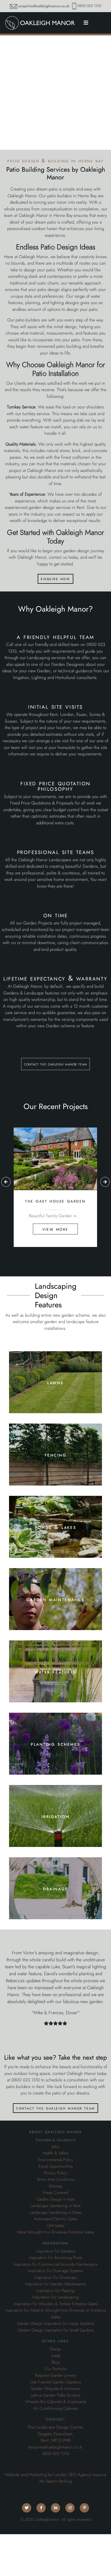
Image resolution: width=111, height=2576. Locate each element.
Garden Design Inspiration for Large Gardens (55, 2324)
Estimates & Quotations (56, 2140)
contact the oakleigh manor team (55, 1064)
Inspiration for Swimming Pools (56, 2258)
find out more (55, 1400)
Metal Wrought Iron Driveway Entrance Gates (55, 2232)
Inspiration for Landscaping (56, 2297)
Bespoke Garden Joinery (55, 2375)
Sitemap (55, 2186)
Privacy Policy (55, 2173)
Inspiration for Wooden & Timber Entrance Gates (56, 2304)
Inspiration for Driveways (56, 2278)
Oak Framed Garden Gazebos (55, 2382)
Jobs (55, 2147)
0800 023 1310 (89, 6)
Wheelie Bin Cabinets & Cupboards (56, 2402)
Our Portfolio (56, 2369)
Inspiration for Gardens (55, 2251)
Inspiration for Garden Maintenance (55, 2284)
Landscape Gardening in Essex (56, 2212)
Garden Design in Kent (55, 2199)
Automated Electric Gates (56, 2219)
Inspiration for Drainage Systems (55, 2271)
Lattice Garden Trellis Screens (55, 2395)
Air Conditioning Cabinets (56, 2408)
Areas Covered (55, 2193)
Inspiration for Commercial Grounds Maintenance (55, 2264)
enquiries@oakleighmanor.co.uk (44, 6)
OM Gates (55, 2226)
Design (55, 2349)
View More (55, 1229)
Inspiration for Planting (55, 2291)
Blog (55, 2362)
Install (56, 2356)
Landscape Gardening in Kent (55, 2206)
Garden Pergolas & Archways (55, 2389)
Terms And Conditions (56, 2179)
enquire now (55, 579)
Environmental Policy (55, 2160)
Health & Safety (56, 2153)
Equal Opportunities (55, 2166)
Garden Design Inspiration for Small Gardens (56, 2330)
